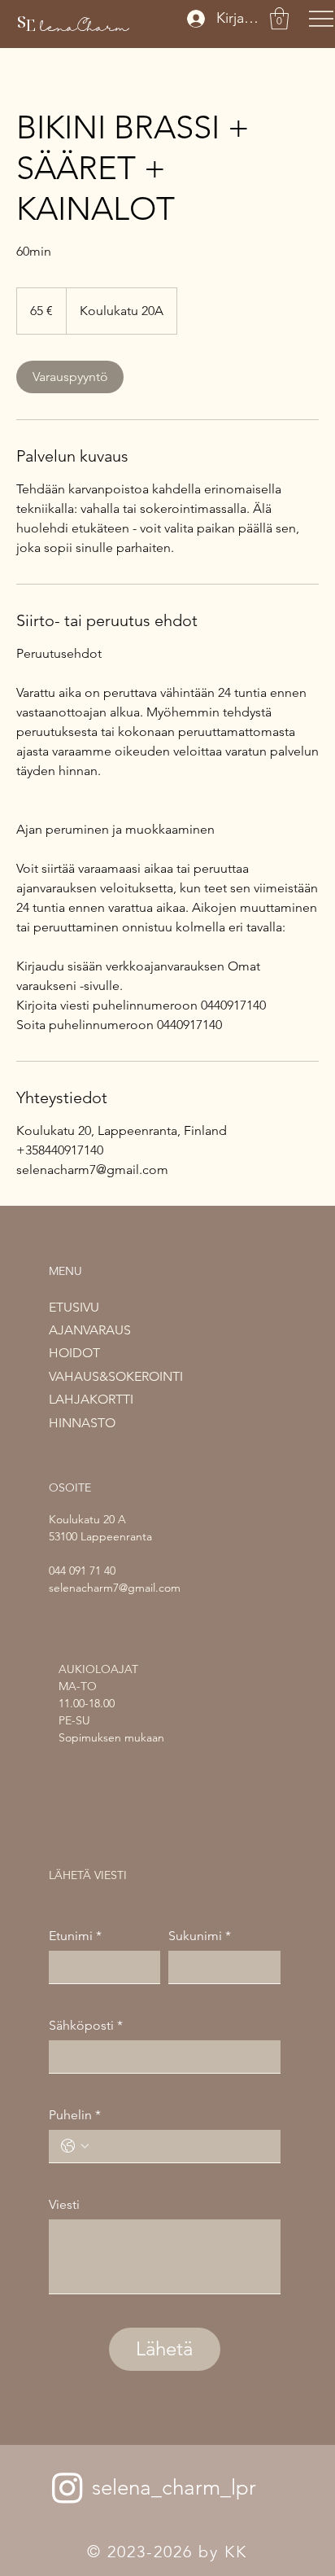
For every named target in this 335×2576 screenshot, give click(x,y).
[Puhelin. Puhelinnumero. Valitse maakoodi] (75, 2146)
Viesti (64, 2204)
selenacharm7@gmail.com (115, 1588)
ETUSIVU (74, 1307)
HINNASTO (82, 1423)
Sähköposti (86, 2025)
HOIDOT (74, 1353)
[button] (279, 18)
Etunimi (75, 1936)
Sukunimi (200, 1936)
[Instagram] (67, 2487)
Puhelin (75, 2115)
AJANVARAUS (90, 1330)
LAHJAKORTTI (91, 1399)
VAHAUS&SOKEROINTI (116, 1376)
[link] (70, 377)
